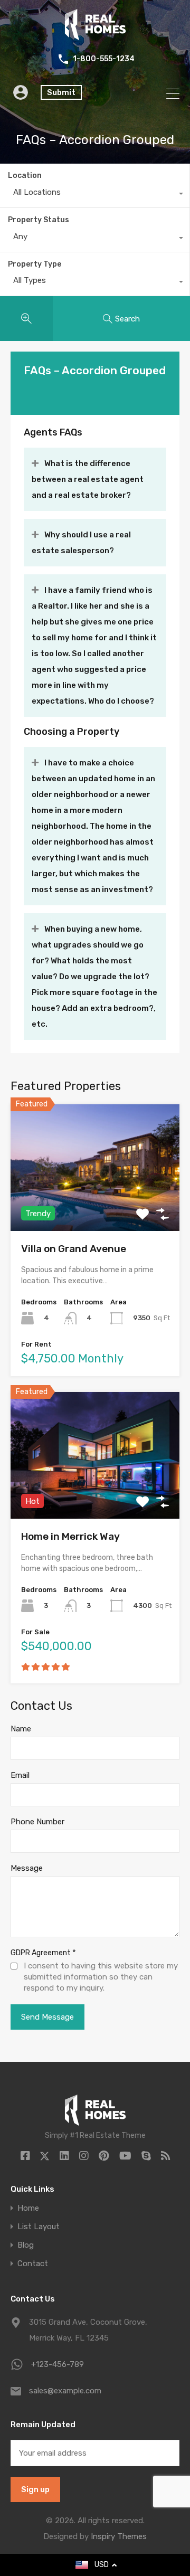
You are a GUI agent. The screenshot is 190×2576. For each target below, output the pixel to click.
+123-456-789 (58, 2364)
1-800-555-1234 (104, 59)
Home (28, 2208)
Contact (33, 2264)
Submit (61, 92)
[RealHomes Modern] (95, 36)
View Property (95, 1205)
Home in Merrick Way (70, 1536)
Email (20, 1775)
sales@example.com (65, 2391)
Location (25, 176)
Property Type (35, 264)
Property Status (39, 220)
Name (21, 1729)
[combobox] (95, 195)
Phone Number (37, 1822)
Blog (26, 2245)
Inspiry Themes (119, 2536)
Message (27, 1868)
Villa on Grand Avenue (74, 1249)
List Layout (39, 2227)
